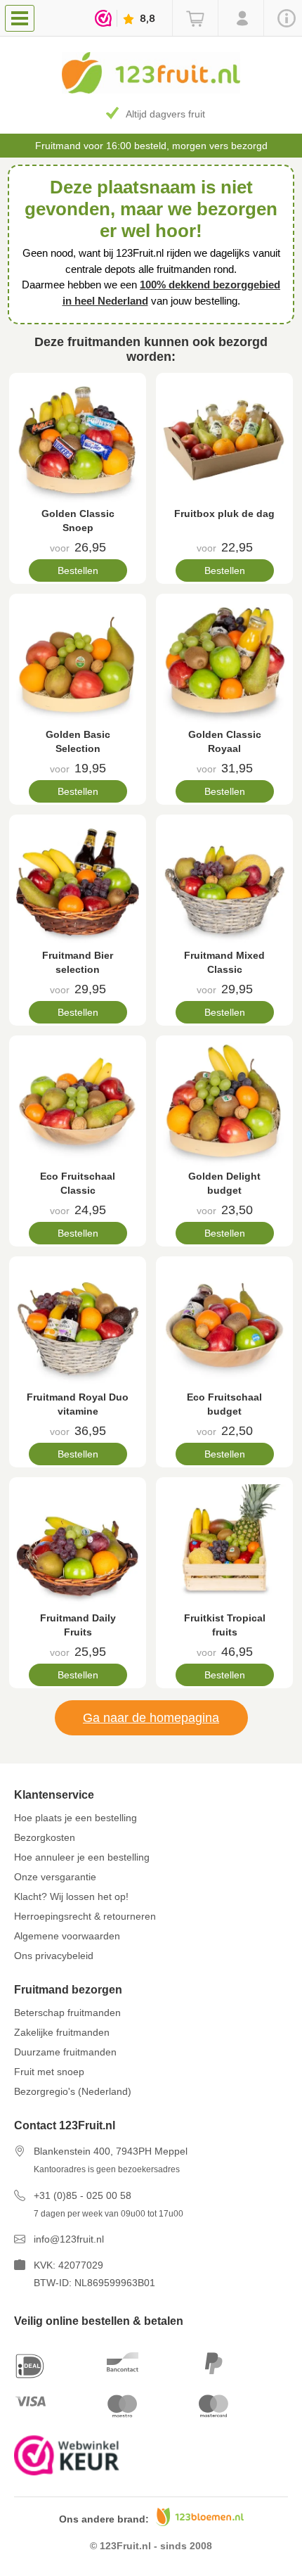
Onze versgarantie (55, 1877)
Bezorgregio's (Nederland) (73, 2091)
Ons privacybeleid (54, 1956)
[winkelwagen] (195, 18)
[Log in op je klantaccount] (241, 18)
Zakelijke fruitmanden (62, 2032)
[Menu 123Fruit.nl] (23, 18)
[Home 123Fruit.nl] (151, 90)
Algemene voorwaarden (67, 1936)
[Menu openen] (20, 18)
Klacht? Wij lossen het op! (71, 1896)
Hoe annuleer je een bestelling (82, 1857)
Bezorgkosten (45, 1837)
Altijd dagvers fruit (165, 114)
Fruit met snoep (49, 2072)
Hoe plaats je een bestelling (75, 1818)
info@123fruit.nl (69, 2239)
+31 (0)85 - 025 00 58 (83, 2195)
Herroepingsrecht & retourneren (85, 1916)
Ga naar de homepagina (151, 1718)
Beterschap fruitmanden (67, 2013)
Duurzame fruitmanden (65, 2052)
